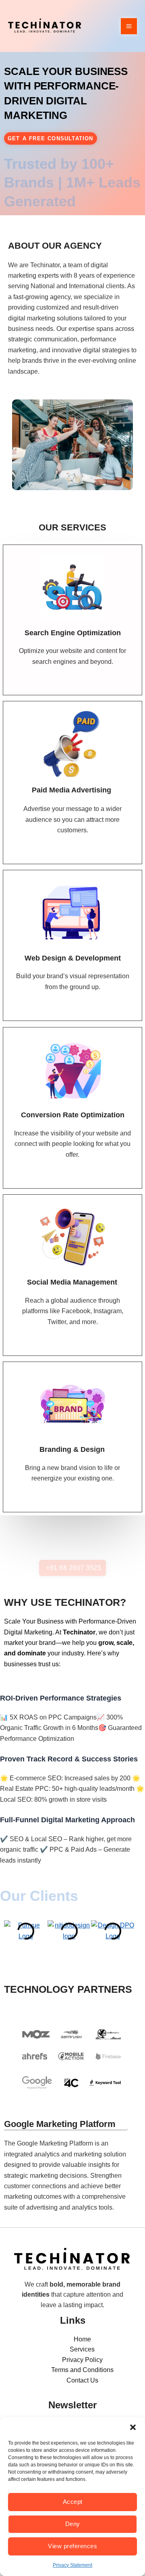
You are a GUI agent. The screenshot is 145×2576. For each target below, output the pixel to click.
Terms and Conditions (82, 2370)
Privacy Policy (82, 2360)
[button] (133, 2427)
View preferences (72, 2546)
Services (82, 2349)
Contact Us (82, 2380)
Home (82, 2339)
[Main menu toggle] (129, 26)
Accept (73, 2502)
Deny (73, 2524)
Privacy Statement (72, 2565)
